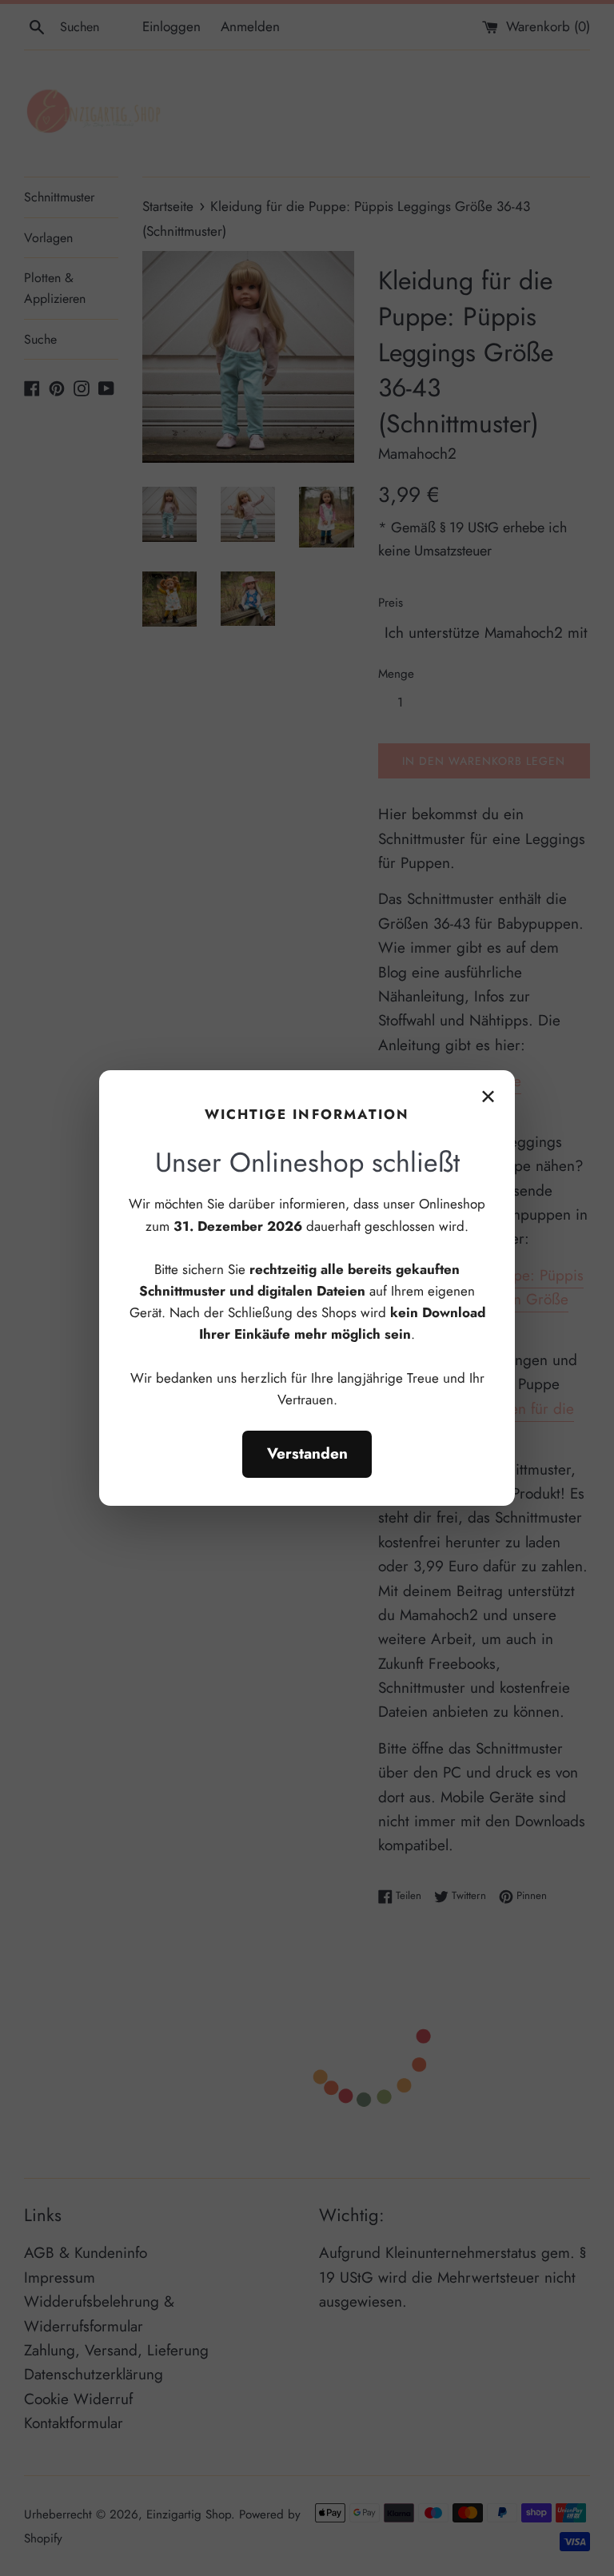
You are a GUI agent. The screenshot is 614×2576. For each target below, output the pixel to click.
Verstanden (307, 1453)
